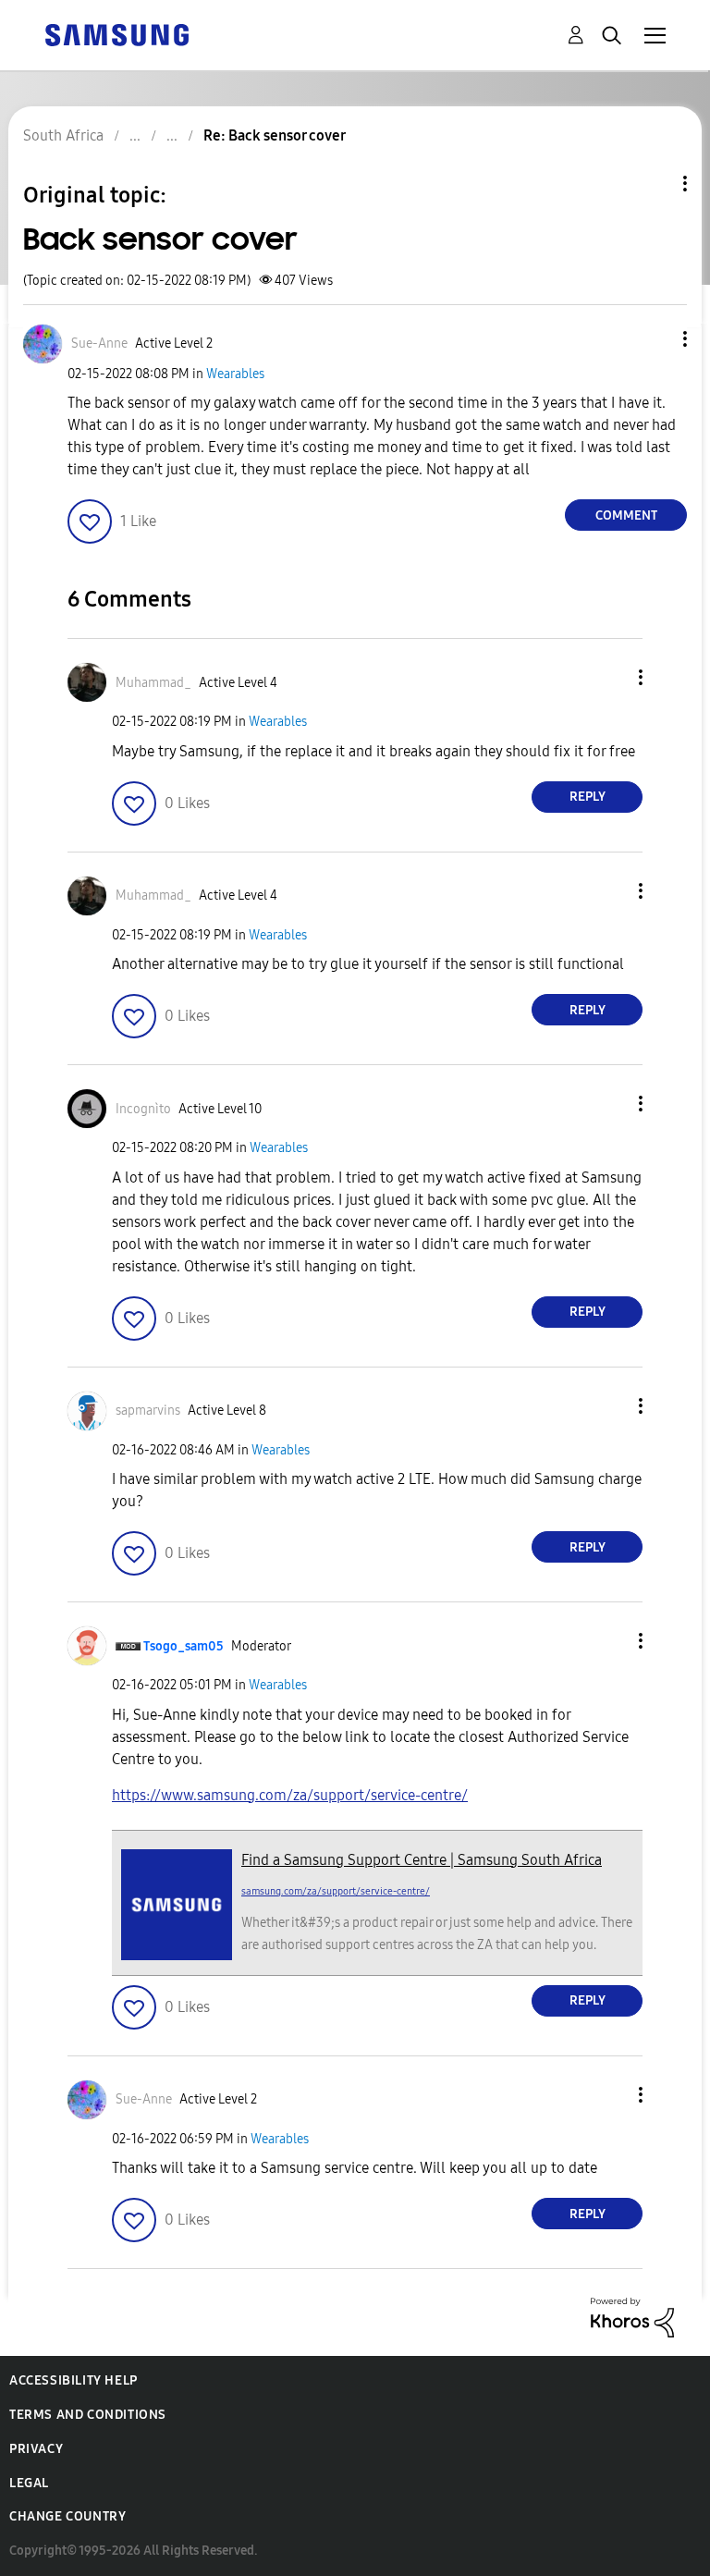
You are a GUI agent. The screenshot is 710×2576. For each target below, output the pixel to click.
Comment (626, 515)
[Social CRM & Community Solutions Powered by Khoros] (632, 2317)
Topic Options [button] (654, 184)
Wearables (235, 374)
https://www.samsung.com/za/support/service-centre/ (290, 1795)
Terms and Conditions (88, 2415)
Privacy (36, 2449)
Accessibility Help (73, 2380)
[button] (655, 339)
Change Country (67, 2516)
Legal (29, 2483)
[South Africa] (116, 34)
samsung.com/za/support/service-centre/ (336, 1891)
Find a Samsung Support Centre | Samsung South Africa (422, 1860)
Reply (588, 797)
